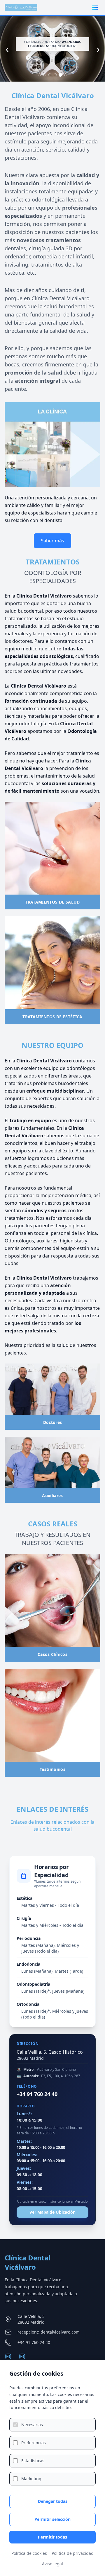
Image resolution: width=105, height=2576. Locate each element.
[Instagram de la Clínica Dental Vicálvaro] (8, 2356)
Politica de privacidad (73, 2553)
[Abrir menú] (95, 8)
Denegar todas (53, 2501)
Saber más (52, 541)
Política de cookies (29, 2553)
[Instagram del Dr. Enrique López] (22, 2356)
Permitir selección (52, 2519)
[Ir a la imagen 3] (50, 75)
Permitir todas (52, 2537)
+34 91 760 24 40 (37, 2094)
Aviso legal (52, 2564)
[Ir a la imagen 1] (39, 75)
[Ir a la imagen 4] (55, 75)
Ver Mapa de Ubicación (52, 2212)
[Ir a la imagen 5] (61, 75)
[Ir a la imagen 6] (66, 75)
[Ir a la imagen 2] (45, 75)
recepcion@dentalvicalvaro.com (49, 2332)
